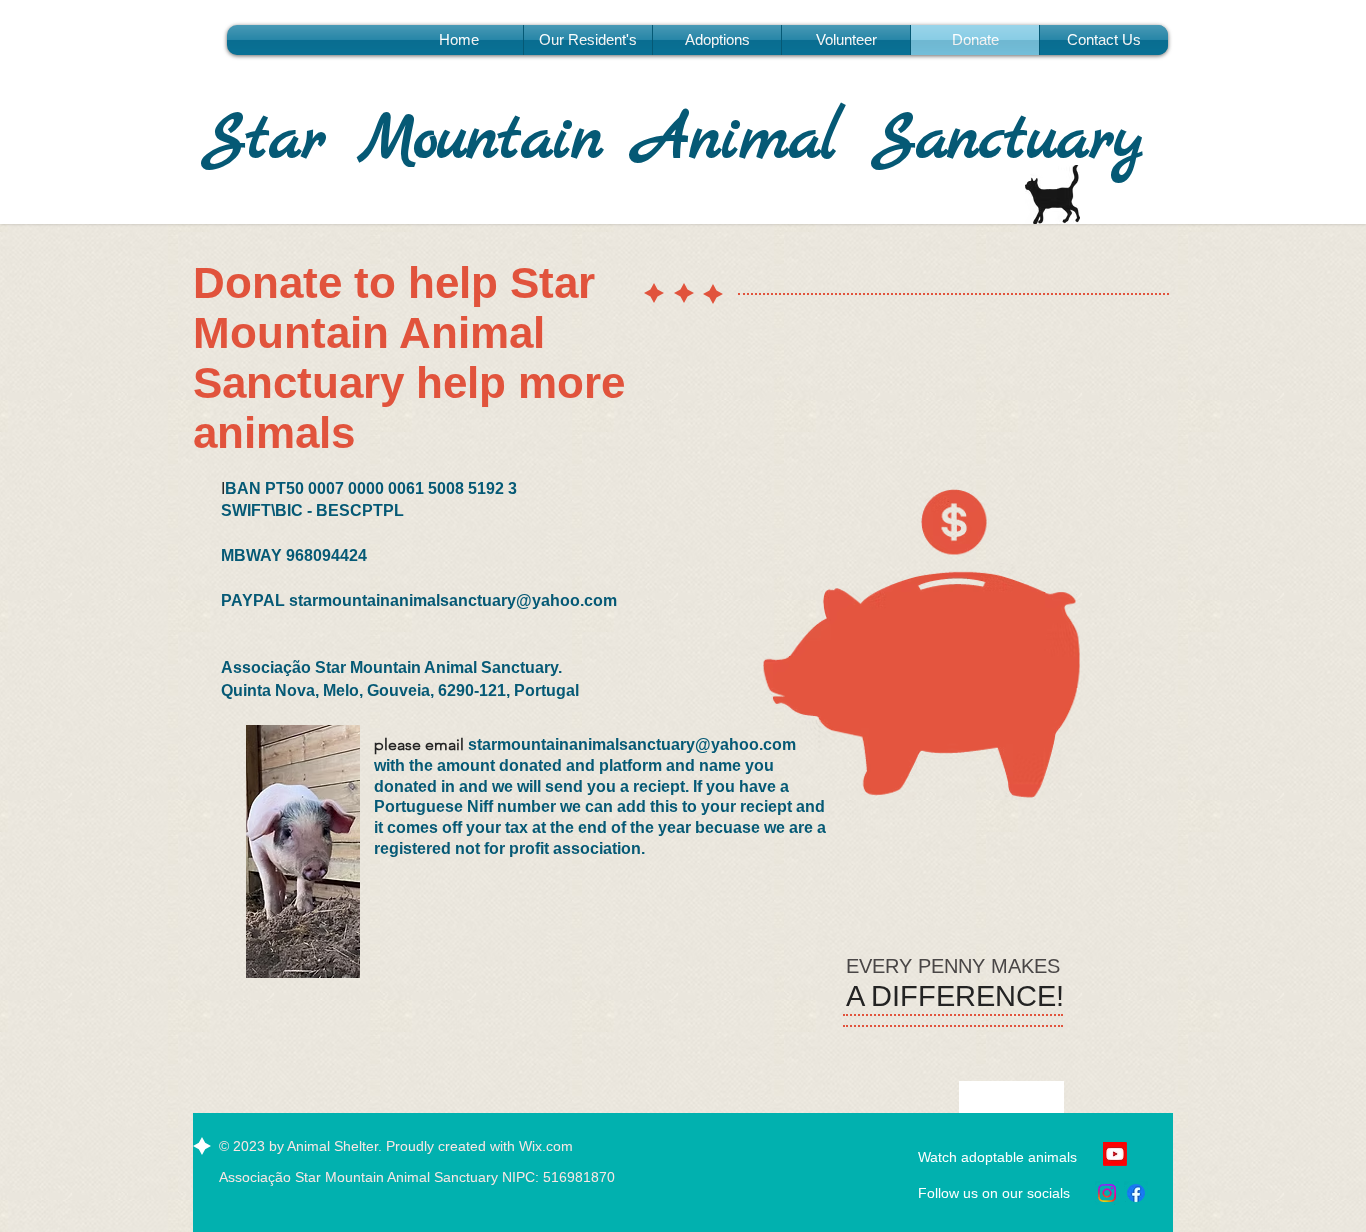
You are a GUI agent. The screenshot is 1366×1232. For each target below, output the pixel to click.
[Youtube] (1115, 1154)
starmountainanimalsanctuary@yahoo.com (453, 600)
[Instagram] (1107, 1193)
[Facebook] (1136, 1193)
